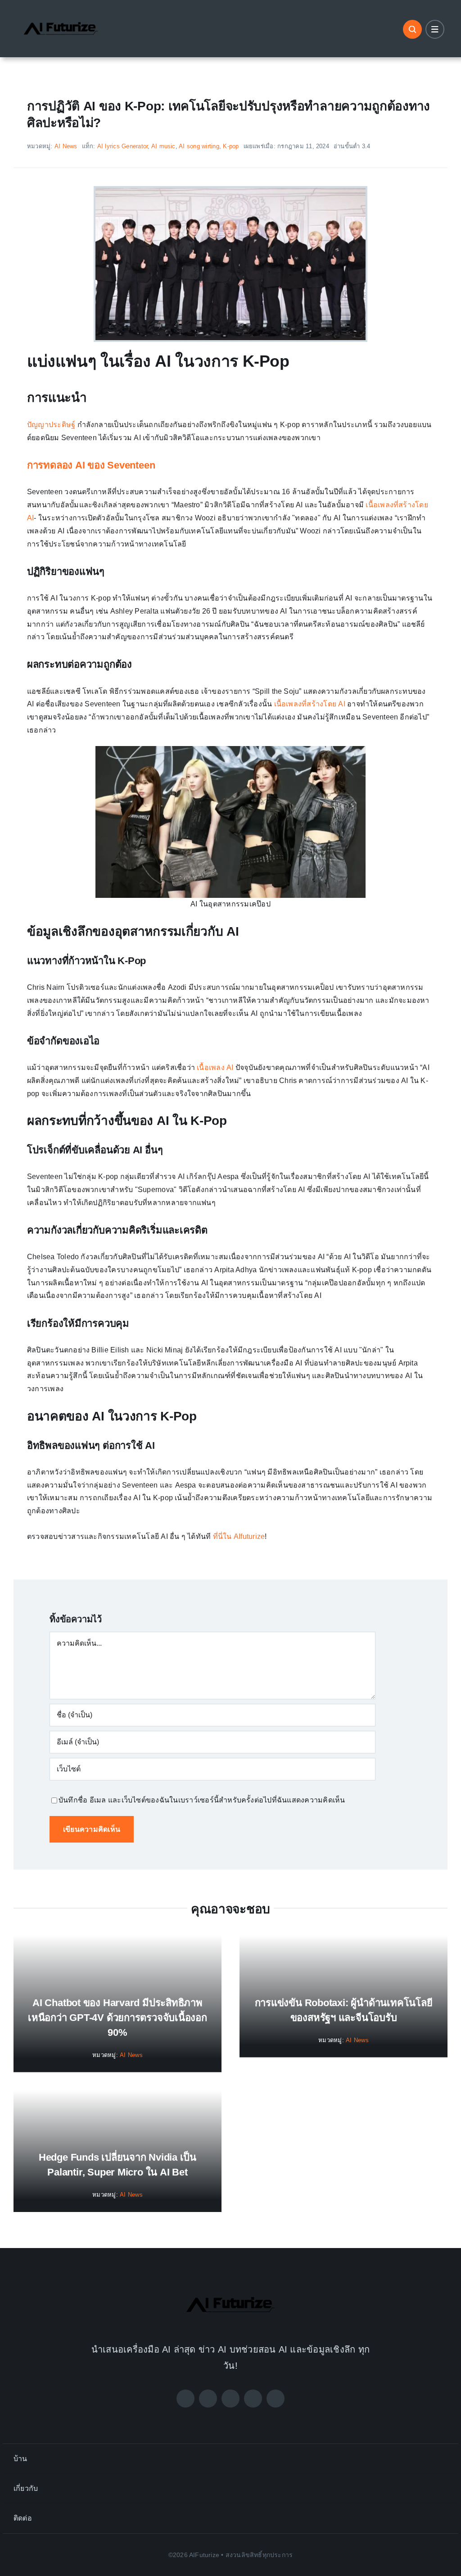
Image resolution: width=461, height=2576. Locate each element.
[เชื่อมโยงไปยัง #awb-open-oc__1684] (435, 29)
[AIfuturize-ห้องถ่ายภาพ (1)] (61, 15)
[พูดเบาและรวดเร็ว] (208, 2399)
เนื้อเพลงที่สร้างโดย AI (310, 704)
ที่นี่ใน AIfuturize (239, 1536)
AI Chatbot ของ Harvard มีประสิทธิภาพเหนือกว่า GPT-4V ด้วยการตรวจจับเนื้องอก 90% (118, 2018)
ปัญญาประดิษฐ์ (51, 425)
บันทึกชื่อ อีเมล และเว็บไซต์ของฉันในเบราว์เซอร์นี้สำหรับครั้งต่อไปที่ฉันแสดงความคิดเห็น (202, 1800)
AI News (66, 146)
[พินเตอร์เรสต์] (253, 2399)
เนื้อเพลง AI (215, 1067)
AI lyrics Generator (123, 146)
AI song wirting (199, 146)
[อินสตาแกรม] (230, 2399)
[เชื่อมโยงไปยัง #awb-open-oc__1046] (412, 29)
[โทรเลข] (276, 2399)
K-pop (231, 146)
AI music (163, 146)
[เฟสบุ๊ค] (185, 2399)
